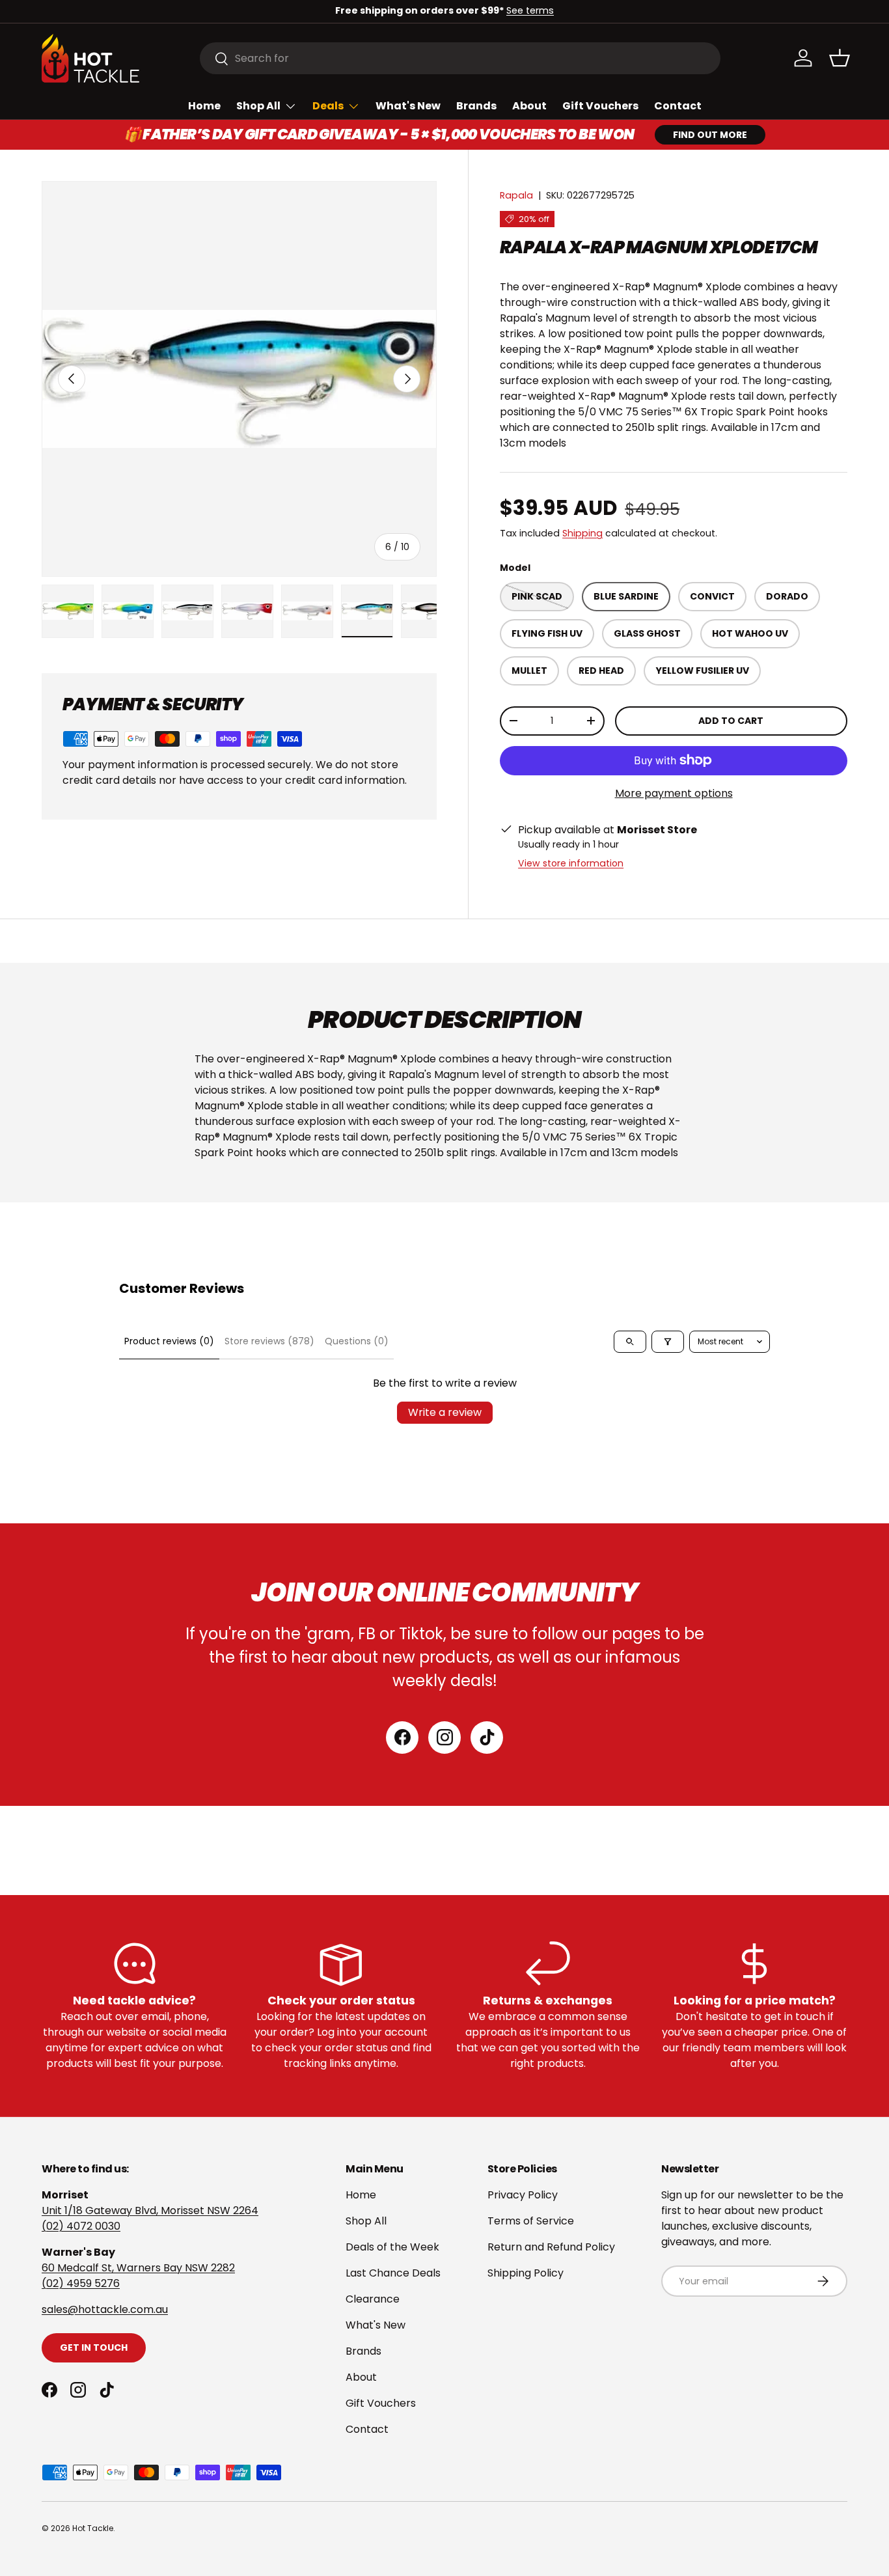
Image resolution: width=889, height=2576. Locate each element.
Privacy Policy (523, 2195)
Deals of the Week (392, 2247)
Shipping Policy (526, 2273)
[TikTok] (487, 1738)
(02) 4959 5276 (81, 2283)
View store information (571, 863)
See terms (530, 10)
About (529, 106)
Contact (678, 106)
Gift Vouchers (600, 106)
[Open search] (630, 1342)
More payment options (674, 793)
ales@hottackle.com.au (107, 2309)
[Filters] (668, 1342)
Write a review (445, 1412)
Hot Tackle (93, 2528)
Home (204, 106)
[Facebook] (402, 1738)
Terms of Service (531, 2221)
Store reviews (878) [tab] (269, 1341)
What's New (408, 106)
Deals (328, 106)
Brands (476, 106)
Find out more (710, 135)
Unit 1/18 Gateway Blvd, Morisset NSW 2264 (150, 2210)
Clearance (373, 2299)
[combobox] (460, 58)
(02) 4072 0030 (81, 2226)
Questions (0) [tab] (357, 1341)
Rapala (516, 195)
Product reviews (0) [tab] (169, 1341)
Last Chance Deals (393, 2273)
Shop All (258, 106)
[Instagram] (444, 1738)
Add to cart (731, 721)
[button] (840, 58)
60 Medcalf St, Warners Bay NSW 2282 (138, 2268)
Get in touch (94, 2347)
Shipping (582, 533)
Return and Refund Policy (551, 2247)
